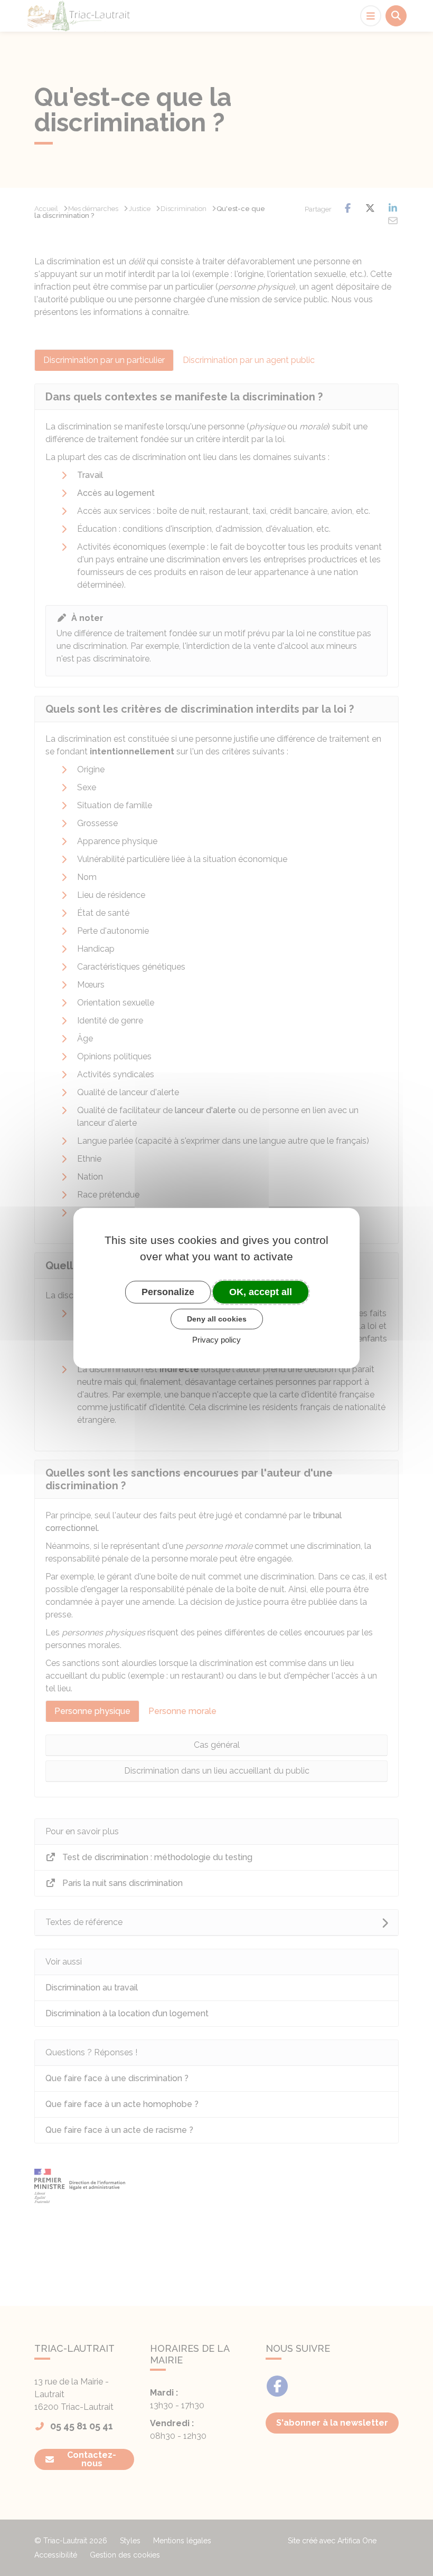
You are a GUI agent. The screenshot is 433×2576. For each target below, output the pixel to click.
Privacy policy (216, 1340)
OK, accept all (261, 1291)
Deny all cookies (217, 1319)
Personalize (168, 1291)
